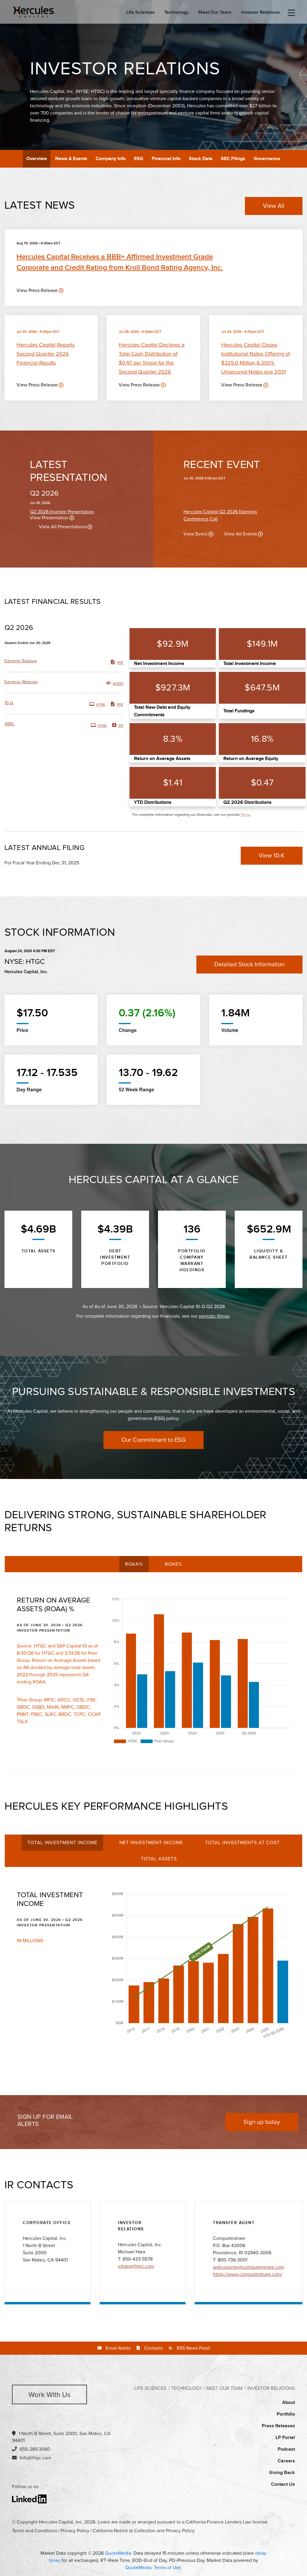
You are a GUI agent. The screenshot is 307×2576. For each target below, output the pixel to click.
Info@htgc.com (36, 2458)
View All (274, 206)
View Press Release (37, 291)
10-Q (9, 703)
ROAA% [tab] (134, 1564)
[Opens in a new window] (30, 2499)
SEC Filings (233, 159)
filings (246, 815)
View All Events (240, 534)
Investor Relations (260, 13)
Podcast (286, 2449)
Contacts (153, 2348)
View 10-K (272, 856)
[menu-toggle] (291, 13)
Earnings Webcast (21, 682)
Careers (286, 2461)
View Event (195, 534)
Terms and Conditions (35, 2531)
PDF (120, 663)
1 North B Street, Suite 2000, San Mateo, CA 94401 (61, 2437)
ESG (139, 159)
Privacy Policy (75, 2531)
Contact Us (283, 2484)
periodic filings (214, 1316)
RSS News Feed (193, 2348)
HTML (101, 705)
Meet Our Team (215, 13)
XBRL (10, 724)
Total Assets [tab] (159, 1859)
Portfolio (286, 2414)
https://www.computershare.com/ (248, 2274)
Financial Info (166, 159)
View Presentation (49, 518)
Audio (118, 684)
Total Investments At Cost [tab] (242, 1843)
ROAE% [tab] (174, 1564)
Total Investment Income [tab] (62, 1843)
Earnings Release (21, 661)
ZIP (121, 726)
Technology (176, 13)
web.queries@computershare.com (249, 2267)
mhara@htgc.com (136, 2266)
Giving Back (282, 2473)
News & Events (71, 159)
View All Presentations (63, 527)
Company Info (111, 159)
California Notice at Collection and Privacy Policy (144, 2531)
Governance (267, 159)
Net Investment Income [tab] (151, 1843)
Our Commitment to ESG (153, 1440)
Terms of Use (167, 2568)
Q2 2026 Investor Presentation (62, 512)
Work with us (49, 2395)
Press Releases (278, 2426)
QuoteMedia (118, 2553)
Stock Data (201, 159)
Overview (37, 159)
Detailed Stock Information (249, 965)
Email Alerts (118, 2348)
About (289, 2403)
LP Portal (285, 2438)
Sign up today (262, 2122)
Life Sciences (140, 13)
